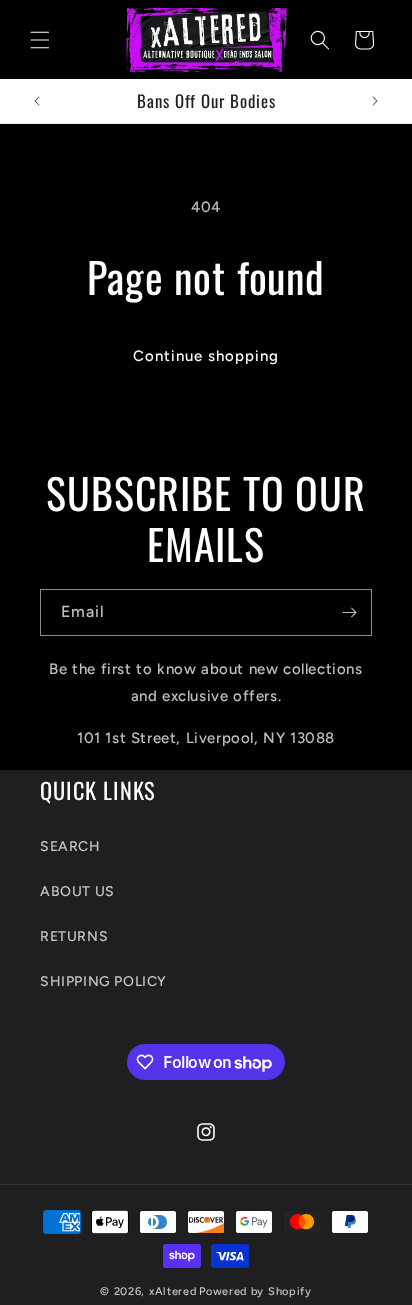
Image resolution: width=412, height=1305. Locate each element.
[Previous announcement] (37, 101)
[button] (40, 40)
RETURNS (74, 936)
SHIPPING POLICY (103, 981)
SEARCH (70, 846)
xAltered (173, 1291)
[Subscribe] (349, 612)
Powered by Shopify (255, 1291)
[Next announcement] (375, 101)
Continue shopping (206, 356)
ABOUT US (77, 891)
